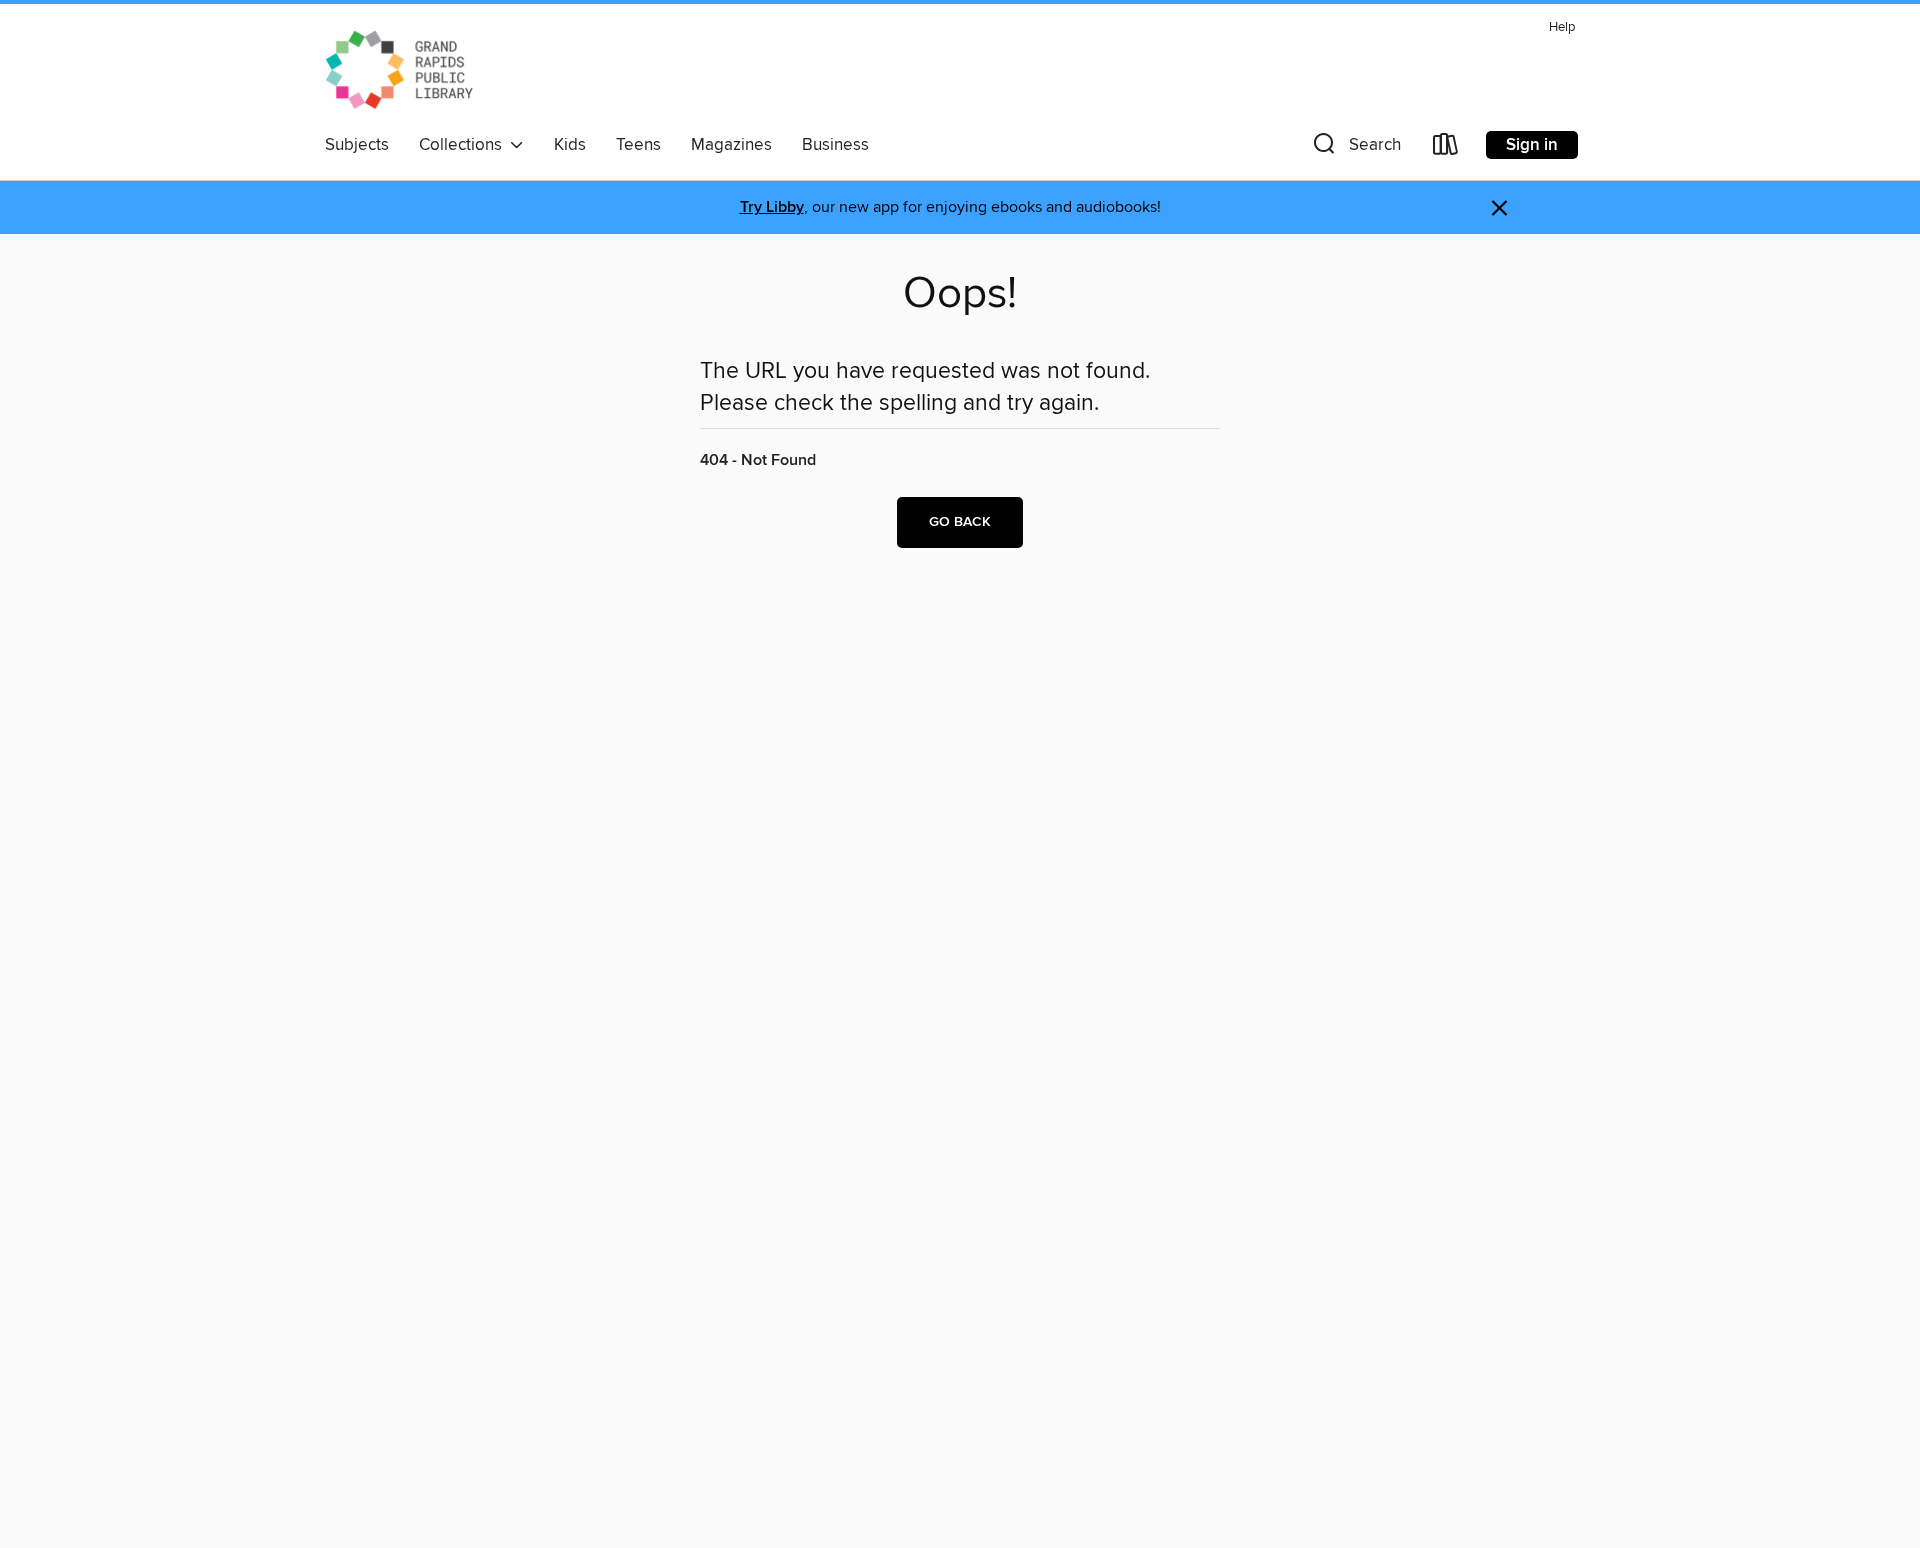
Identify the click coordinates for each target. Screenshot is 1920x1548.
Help (1562, 27)
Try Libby (772, 207)
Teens (638, 145)
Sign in (1532, 145)
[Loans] (1446, 148)
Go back (960, 522)
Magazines (731, 145)
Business (835, 145)
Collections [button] (464, 145)
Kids (570, 145)
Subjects (357, 145)
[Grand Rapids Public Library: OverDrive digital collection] (399, 69)
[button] (1355, 148)
